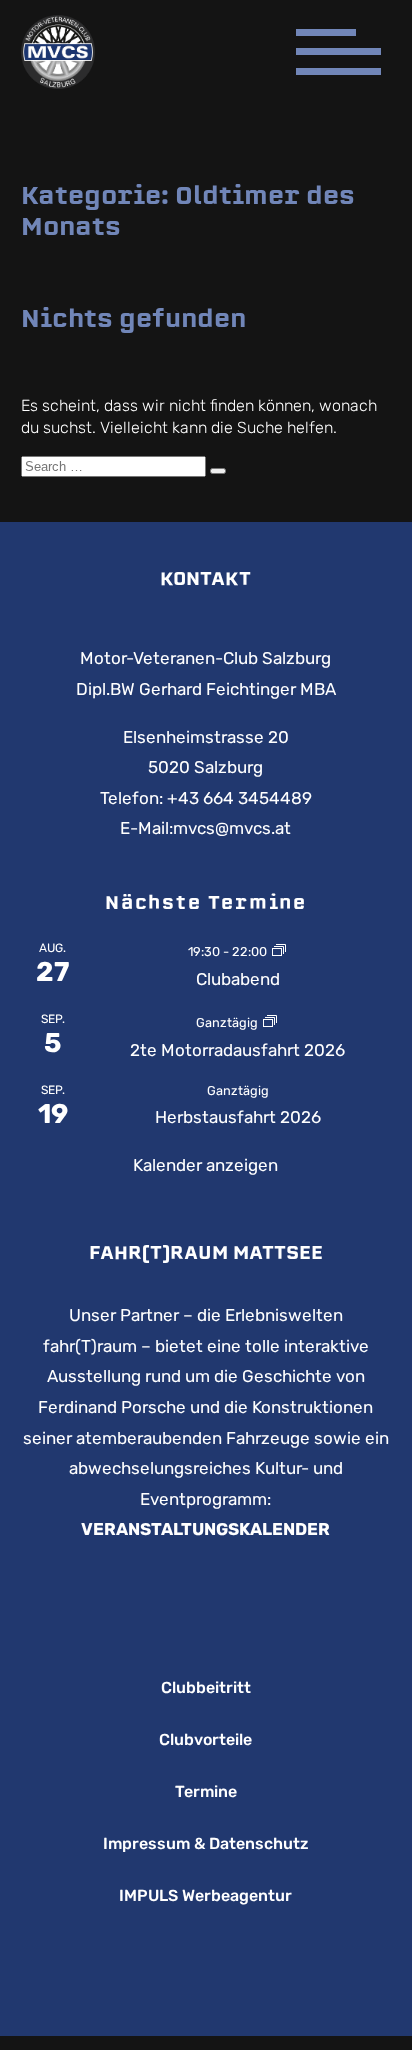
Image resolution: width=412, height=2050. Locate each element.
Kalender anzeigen (205, 1165)
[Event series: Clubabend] (279, 950)
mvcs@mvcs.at (232, 828)
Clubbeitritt (206, 1688)
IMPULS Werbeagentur (205, 1896)
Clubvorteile (205, 1740)
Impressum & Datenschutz (206, 1844)
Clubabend (238, 979)
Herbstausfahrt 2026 (238, 1117)
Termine (206, 1792)
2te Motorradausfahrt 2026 (237, 1050)
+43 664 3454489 (239, 798)
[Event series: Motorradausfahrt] (270, 1021)
